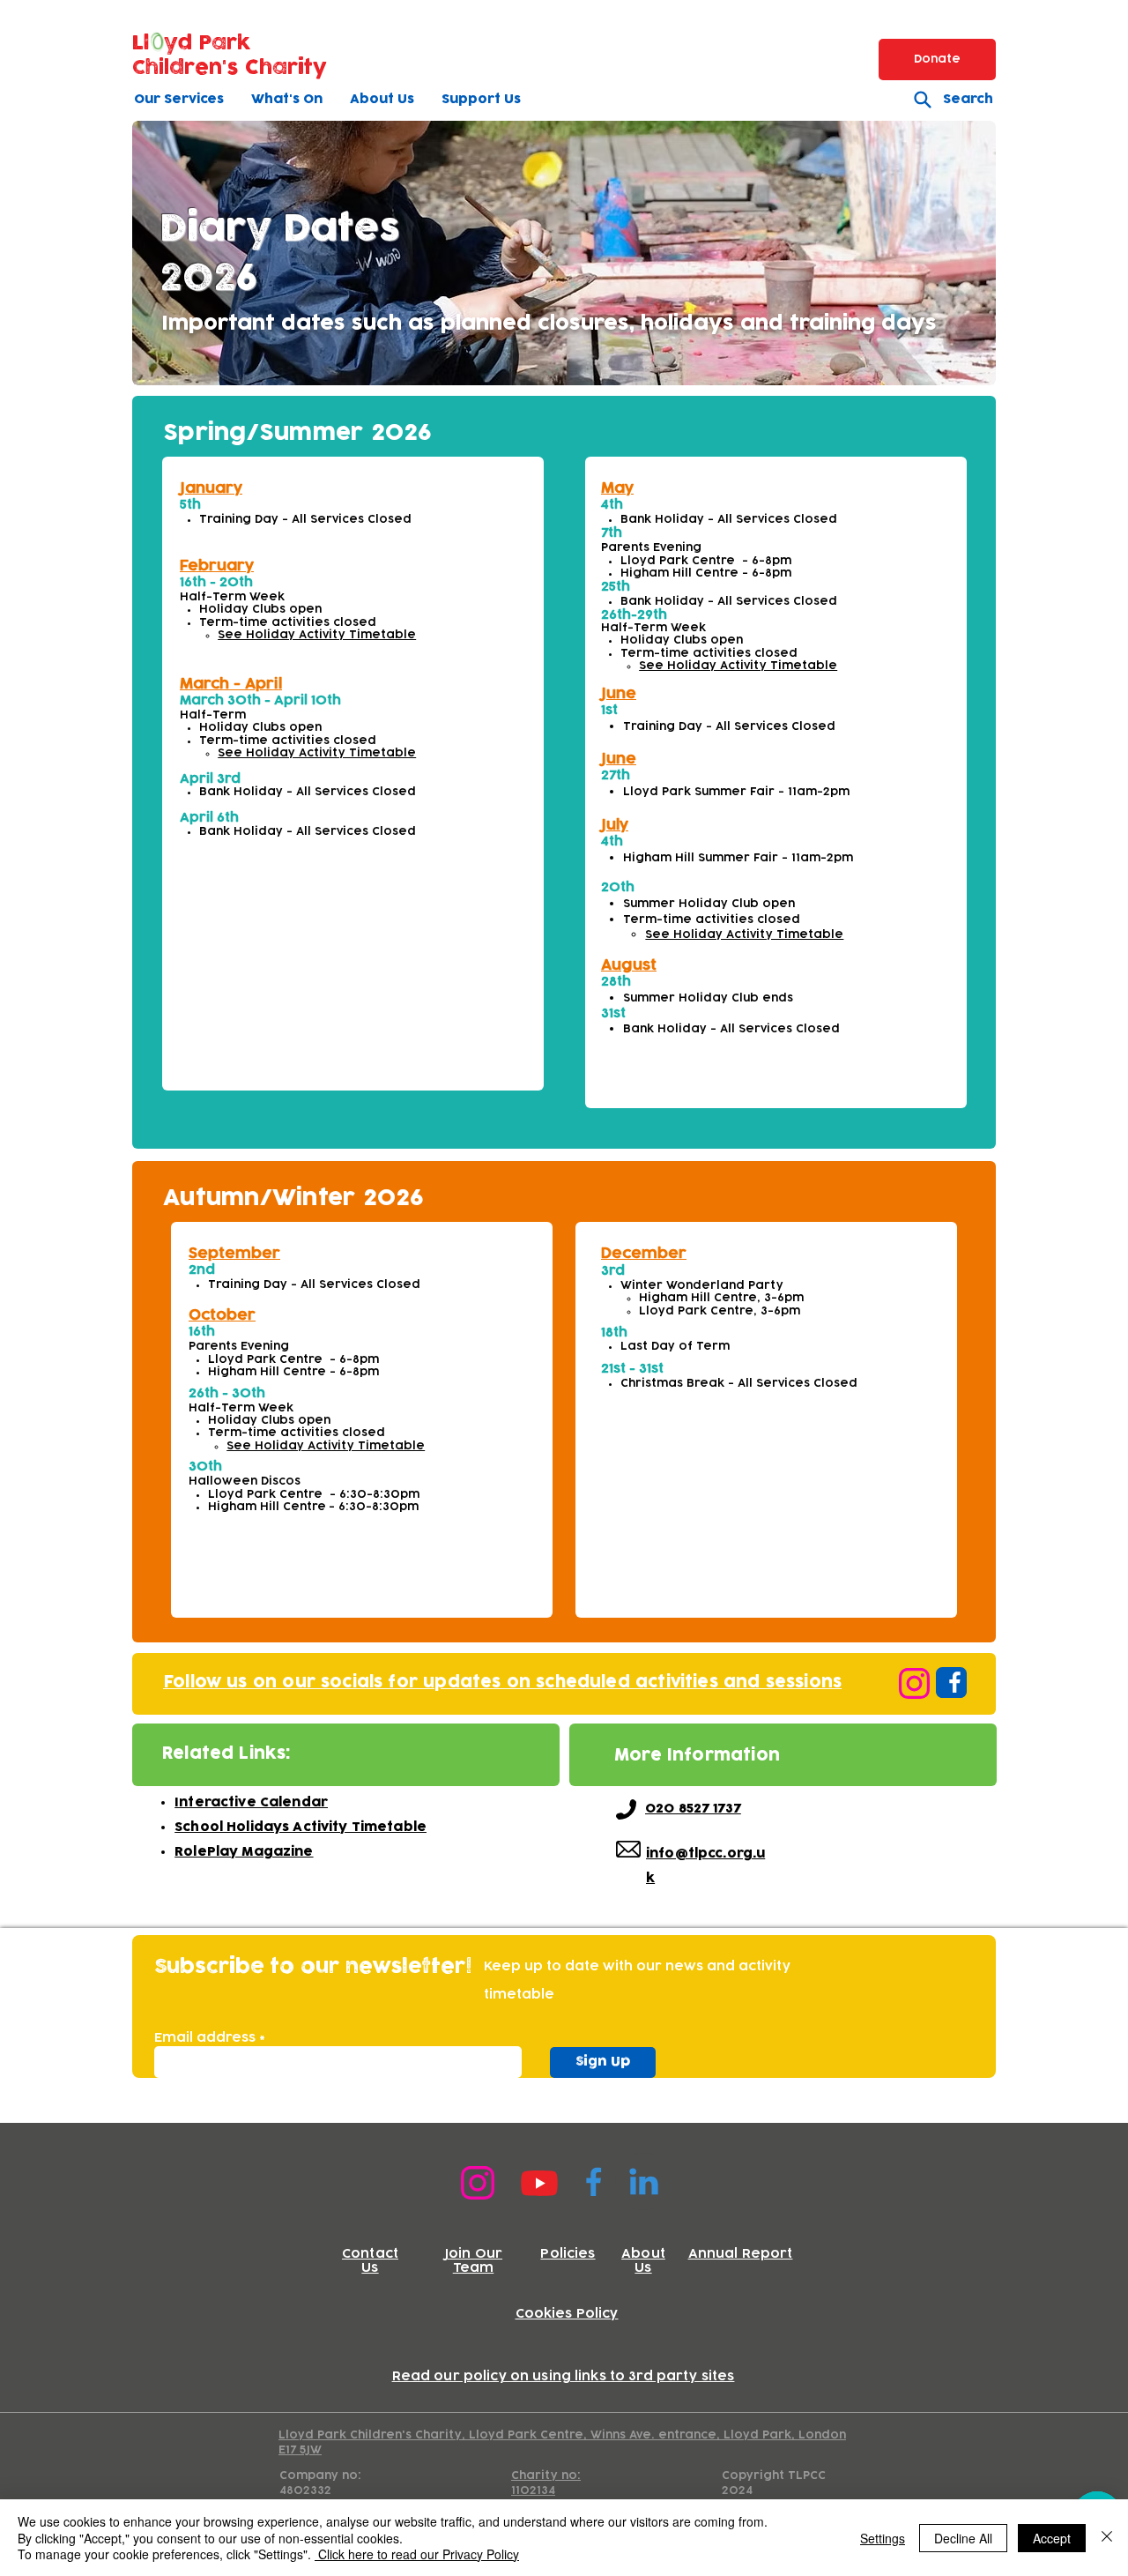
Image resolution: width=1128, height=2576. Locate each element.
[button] (179, 99)
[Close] (1107, 2538)
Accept (1052, 2538)
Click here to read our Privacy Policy (417, 2554)
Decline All (963, 2538)
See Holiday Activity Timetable (317, 635)
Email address (205, 2038)
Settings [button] (883, 2538)
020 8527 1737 (693, 1809)
